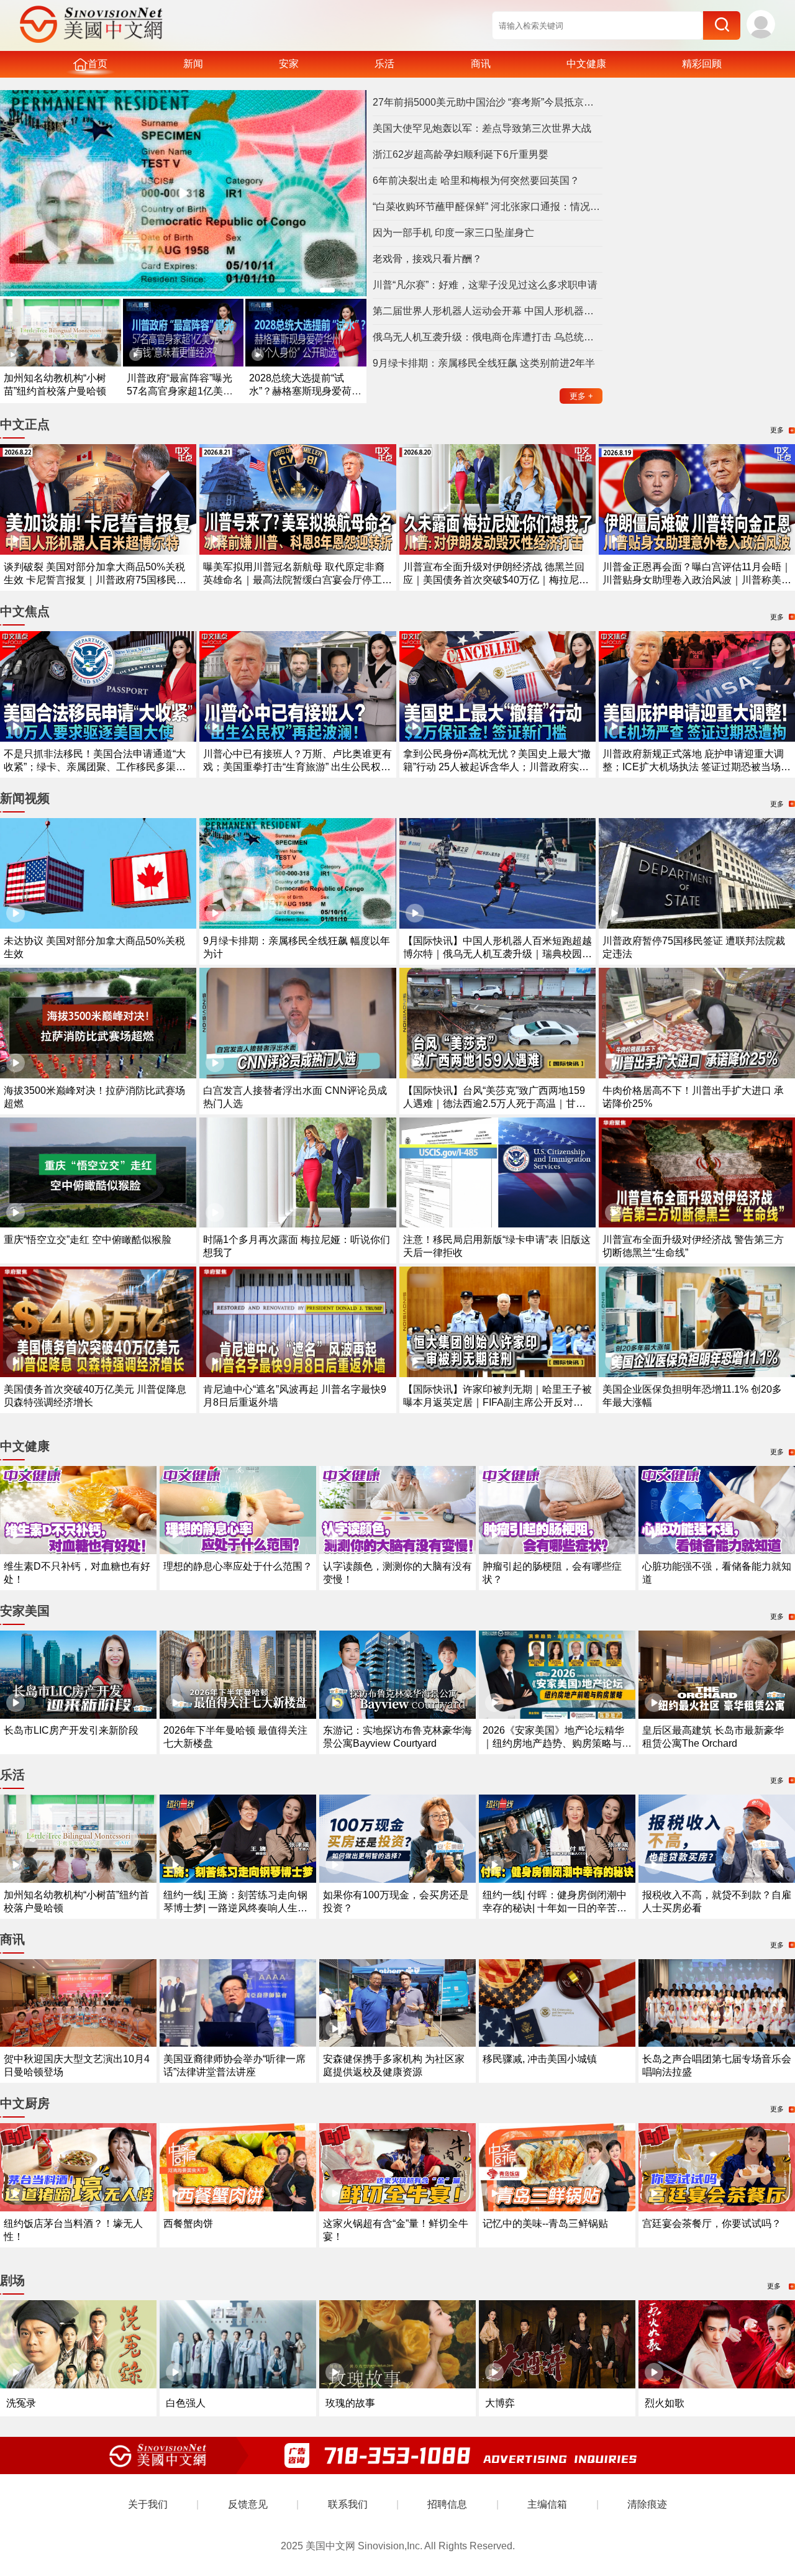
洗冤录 (21, 2403)
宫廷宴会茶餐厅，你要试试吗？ (712, 2223)
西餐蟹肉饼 (188, 2223)
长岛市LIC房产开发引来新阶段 (71, 1730)
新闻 (193, 64)
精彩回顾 (702, 64)
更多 (581, 396)
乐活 (384, 64)
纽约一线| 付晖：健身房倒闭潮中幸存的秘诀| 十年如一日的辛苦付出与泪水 (555, 1908)
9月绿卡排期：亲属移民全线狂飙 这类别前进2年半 (484, 363)
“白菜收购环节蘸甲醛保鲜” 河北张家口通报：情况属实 (488, 207)
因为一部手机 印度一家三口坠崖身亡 (453, 233)
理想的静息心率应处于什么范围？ (238, 1566)
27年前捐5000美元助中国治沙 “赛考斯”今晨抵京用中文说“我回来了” (488, 102)
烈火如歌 (665, 2403)
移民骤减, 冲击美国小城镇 (540, 2059)
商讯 (481, 64)
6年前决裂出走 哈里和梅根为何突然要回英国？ (476, 180)
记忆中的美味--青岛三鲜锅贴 (545, 2223)
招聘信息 (447, 2504)
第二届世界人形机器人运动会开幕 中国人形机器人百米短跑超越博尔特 (488, 311)
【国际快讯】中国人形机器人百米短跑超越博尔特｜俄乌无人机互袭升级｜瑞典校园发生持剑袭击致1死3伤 (497, 954)
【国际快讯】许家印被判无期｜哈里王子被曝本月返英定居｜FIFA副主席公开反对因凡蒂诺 (497, 1402)
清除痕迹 (647, 2504)
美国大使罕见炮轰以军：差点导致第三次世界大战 (482, 128)
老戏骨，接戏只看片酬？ (427, 259)
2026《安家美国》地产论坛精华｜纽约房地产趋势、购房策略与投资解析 (557, 1743)
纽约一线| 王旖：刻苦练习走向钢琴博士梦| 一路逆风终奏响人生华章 (235, 1908)
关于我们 (148, 2504)
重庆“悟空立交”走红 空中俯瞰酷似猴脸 (88, 1240)
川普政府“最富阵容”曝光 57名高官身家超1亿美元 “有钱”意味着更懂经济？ (180, 391)
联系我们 (348, 2504)
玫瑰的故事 (350, 2403)
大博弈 (500, 2403)
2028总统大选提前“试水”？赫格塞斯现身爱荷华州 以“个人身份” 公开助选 (305, 391)
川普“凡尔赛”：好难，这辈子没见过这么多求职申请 (485, 285)
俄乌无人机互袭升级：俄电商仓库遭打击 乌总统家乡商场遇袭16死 (488, 337)
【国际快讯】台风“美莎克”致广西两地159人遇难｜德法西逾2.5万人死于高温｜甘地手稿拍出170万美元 (494, 1104)
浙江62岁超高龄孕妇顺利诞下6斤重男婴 (461, 154)
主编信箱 (547, 2504)
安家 (289, 64)
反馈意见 (248, 2504)
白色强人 (186, 2403)
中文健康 (586, 64)
